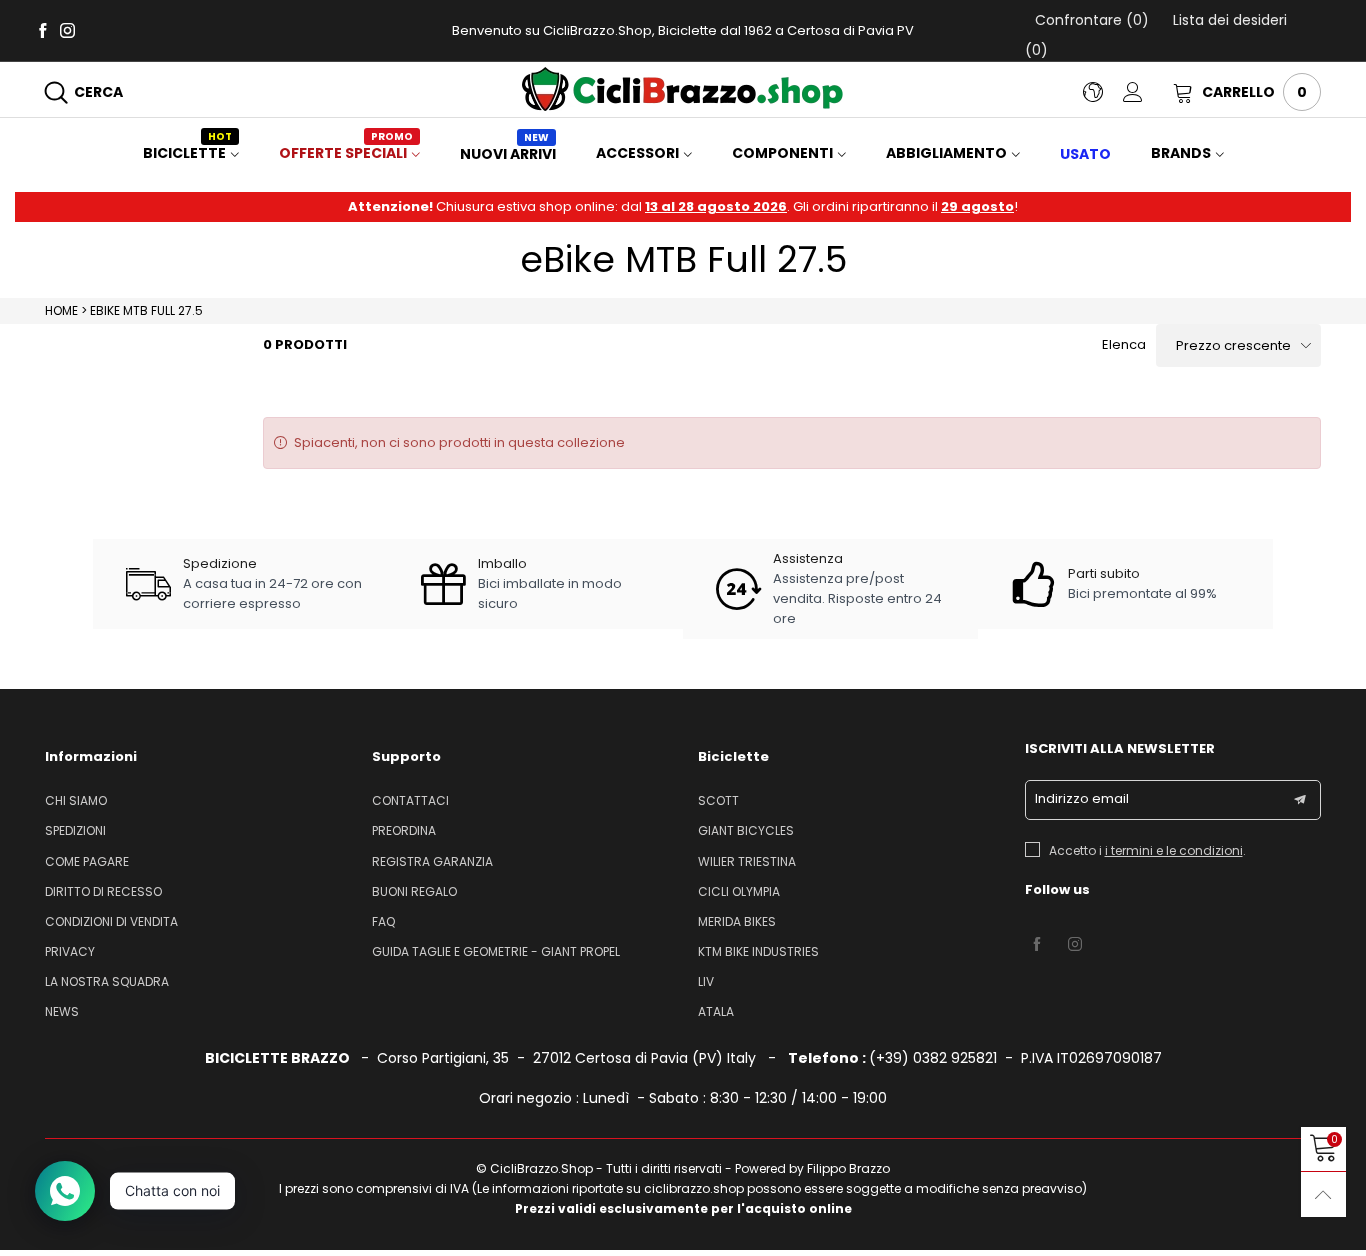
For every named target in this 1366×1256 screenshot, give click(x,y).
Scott (718, 800)
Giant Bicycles (746, 830)
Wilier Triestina (747, 861)
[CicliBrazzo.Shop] (682, 89)
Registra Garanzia (432, 861)
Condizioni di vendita (111, 921)
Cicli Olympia (739, 891)
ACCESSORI (637, 153)
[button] (1300, 800)
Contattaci (410, 800)
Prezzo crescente (1233, 345)
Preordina (404, 830)
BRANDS (1181, 153)
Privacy (70, 951)
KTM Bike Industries (758, 951)
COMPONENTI (782, 153)
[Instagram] (67, 29)
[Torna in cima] (1323, 1194)
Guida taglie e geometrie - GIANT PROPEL (496, 951)
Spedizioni (75, 830)
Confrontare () (1092, 20)
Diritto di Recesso (103, 891)
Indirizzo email (1082, 798)
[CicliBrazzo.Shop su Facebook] (1037, 945)
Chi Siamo (76, 800)
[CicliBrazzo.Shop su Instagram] (1075, 945)
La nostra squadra (107, 981)
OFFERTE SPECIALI (346, 153)
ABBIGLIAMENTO (946, 153)
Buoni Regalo (414, 891)
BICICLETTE (187, 153)
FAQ (383, 921)
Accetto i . (1147, 850)
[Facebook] (42, 29)
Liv (706, 981)
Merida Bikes (737, 921)
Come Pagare (87, 861)
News (62, 1011)
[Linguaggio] (1103, 92)
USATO (1085, 154)
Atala (716, 1011)
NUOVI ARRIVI (508, 154)
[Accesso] (1148, 92)
